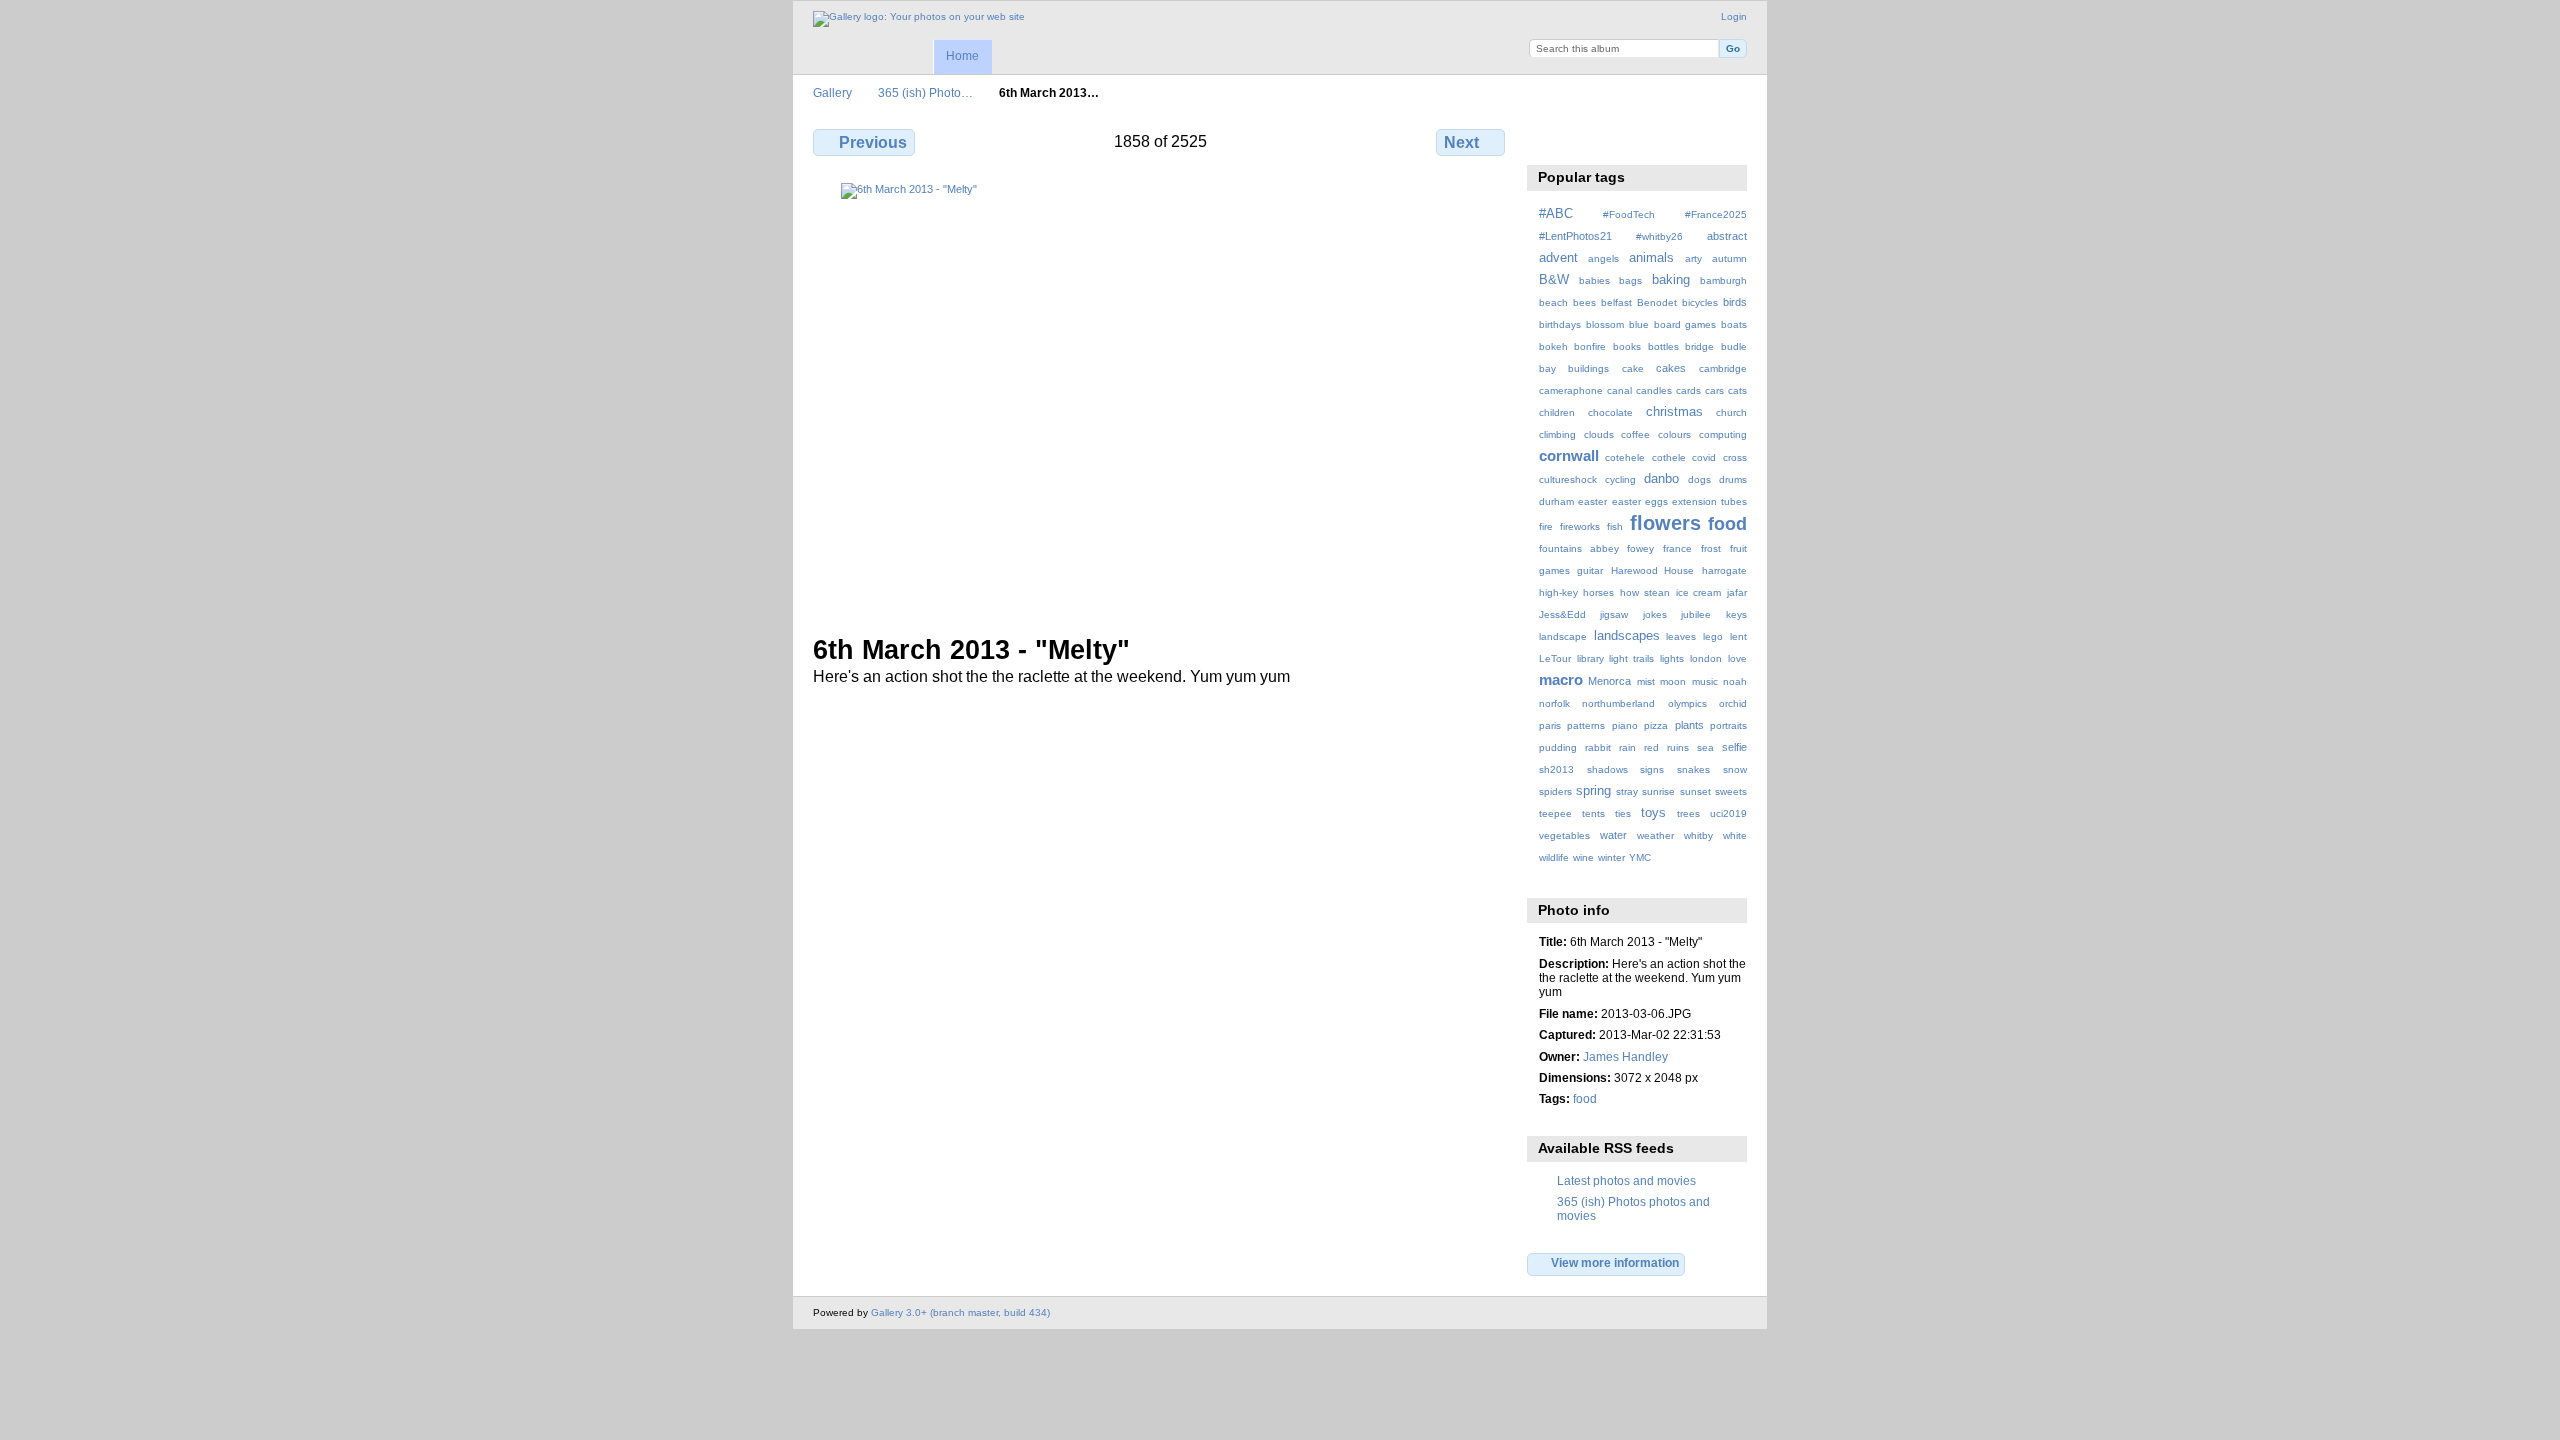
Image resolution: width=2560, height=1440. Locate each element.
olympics (1687, 703)
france (1677, 548)
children (1557, 412)
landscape (1563, 636)
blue (1639, 324)
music (1705, 681)
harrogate (1724, 570)
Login (1734, 16)
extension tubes (1709, 501)
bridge (1699, 346)
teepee (1555, 813)
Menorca (1609, 681)
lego (1713, 636)
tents (1593, 813)
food (1727, 523)
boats (1734, 324)
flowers (1665, 523)
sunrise (1658, 791)
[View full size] (1161, 396)
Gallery (832, 92)
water (1613, 835)
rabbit (1598, 747)
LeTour (1555, 658)
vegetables (1564, 835)
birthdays (1560, 324)
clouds (1599, 434)
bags (1630, 280)
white (1735, 835)
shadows (1607, 769)
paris (1550, 725)
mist (1646, 681)
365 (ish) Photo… (925, 92)
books (1627, 346)
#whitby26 (1659, 236)
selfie (1734, 747)
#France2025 (1716, 214)
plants (1689, 725)
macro (1561, 679)
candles (1654, 390)
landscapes (1627, 636)
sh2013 (1556, 769)
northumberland (1618, 703)
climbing (1557, 434)
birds (1735, 302)
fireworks (1580, 526)
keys (1736, 614)
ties (1623, 813)
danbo (1661, 479)
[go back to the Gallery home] (919, 19)
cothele (1669, 457)
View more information (1615, 1262)
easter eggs (1640, 501)
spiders (1555, 791)
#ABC (1556, 214)
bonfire (1590, 346)
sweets (1731, 791)
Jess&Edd (1562, 614)
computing (1723, 434)
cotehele (1625, 457)
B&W (1554, 280)
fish (1615, 526)
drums (1733, 479)
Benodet (1657, 302)
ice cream (1699, 592)
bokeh (1553, 346)
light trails (1631, 658)
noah (1735, 681)
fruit (1738, 548)
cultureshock (1568, 479)
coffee (1635, 434)
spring (1593, 791)
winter (1611, 857)
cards (1688, 390)
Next (1461, 142)
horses (1598, 592)
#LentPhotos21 (1575, 236)
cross (1735, 457)
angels (1603, 258)
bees (1584, 302)
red (1651, 747)
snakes (1693, 769)
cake (1633, 368)
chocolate (1610, 412)
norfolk (1554, 703)
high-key (1558, 592)
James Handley (1625, 1056)
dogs (1699, 479)
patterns (1586, 725)
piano (1625, 725)
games (1554, 570)
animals (1651, 258)
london (1706, 658)
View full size (1549, 140)
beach (1553, 302)
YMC (1640, 857)
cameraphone (1571, 390)
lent (1738, 636)
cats (1737, 390)
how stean (1645, 592)
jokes (1655, 614)
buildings (1588, 368)
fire (1546, 526)
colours (1674, 434)
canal (1619, 390)
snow (1735, 769)
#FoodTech (1629, 214)
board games (1685, 324)
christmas (1674, 412)
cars (1714, 390)
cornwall (1569, 455)
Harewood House (1653, 570)
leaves (1681, 636)
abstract (1727, 236)
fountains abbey (1579, 548)
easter (1592, 501)
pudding (1558, 747)
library (1590, 658)
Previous (873, 142)
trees (1688, 813)
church (1731, 412)
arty (1693, 258)
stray (1627, 791)
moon (1673, 681)
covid (1704, 457)
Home (962, 56)
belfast (1616, 302)
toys (1653, 813)
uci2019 (1728, 813)
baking (1671, 280)
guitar (1590, 570)
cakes (1671, 368)
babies (1594, 280)
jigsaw (1614, 614)
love (1737, 658)
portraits (1728, 725)
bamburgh (1723, 280)
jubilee (1696, 614)
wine (1583, 857)
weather (1655, 835)
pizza (1656, 725)
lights (1672, 658)
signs (1652, 769)
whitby (1698, 835)
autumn (1729, 258)
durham (1556, 501)
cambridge (1723, 368)
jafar (1737, 592)
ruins (1678, 747)
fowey (1640, 548)
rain (1627, 747)
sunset (1695, 791)
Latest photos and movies (1626, 1180)
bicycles (1700, 302)
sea (1705, 747)
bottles (1663, 346)
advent (1558, 258)
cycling (1620, 479)
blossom (1605, 324)
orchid (1733, 703)
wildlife (1554, 857)
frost (1711, 548)
